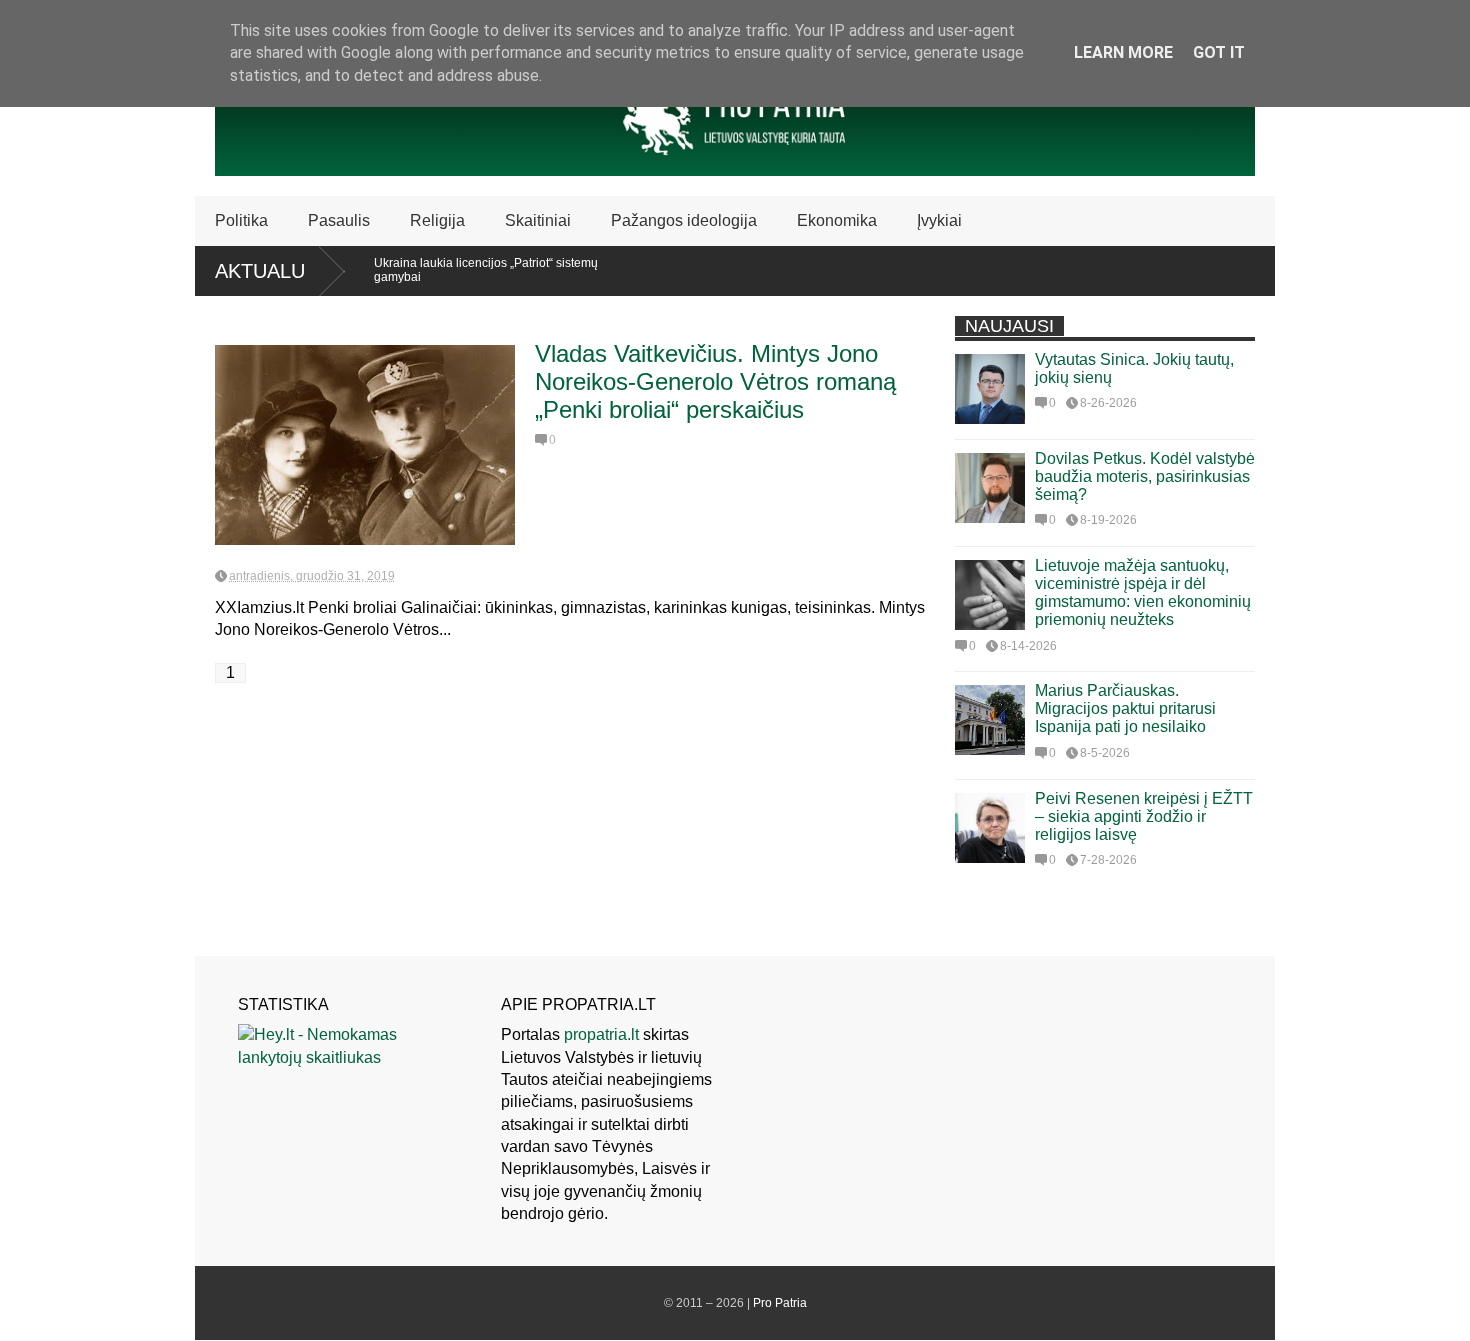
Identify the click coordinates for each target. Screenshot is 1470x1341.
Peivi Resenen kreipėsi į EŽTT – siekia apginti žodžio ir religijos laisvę (1144, 816)
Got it (1219, 52)
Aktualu (260, 271)
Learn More (1123, 52)
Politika (241, 220)
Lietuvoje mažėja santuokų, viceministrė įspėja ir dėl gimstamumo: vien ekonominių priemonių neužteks (1143, 592)
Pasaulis (339, 220)
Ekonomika (837, 220)
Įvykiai (939, 220)
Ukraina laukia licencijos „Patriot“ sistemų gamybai (465, 270)
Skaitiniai (538, 220)
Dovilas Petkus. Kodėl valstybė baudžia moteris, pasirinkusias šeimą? (1145, 476)
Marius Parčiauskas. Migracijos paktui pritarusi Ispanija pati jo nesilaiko (1125, 708)
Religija (437, 220)
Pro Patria (780, 1303)
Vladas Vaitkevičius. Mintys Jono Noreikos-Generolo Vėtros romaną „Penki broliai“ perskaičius (715, 381)
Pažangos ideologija (684, 220)
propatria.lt (601, 1034)
